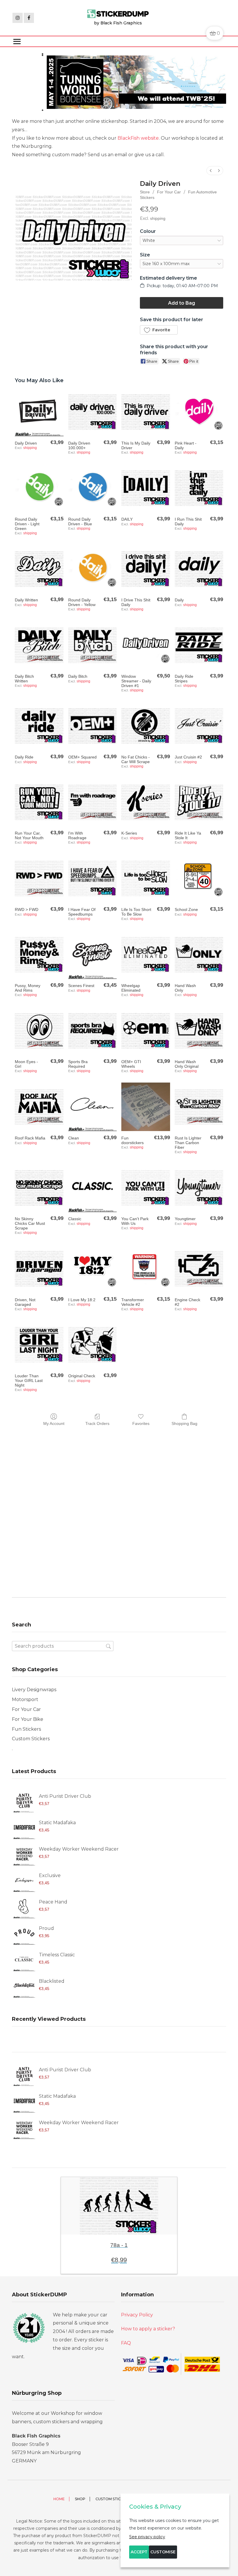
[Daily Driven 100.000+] (92, 412)
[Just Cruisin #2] (199, 726)
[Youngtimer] (199, 1188)
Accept (139, 2552)
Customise (163, 2552)
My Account (54, 1423)
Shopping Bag (184, 1423)
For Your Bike (28, 1719)
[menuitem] (211, 171)
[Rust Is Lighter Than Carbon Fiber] (199, 1107)
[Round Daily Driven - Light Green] (39, 488)
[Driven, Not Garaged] (39, 1269)
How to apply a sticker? (148, 2329)
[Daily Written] (39, 569)
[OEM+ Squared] (92, 726)
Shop (80, 2499)
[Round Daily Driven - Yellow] (92, 569)
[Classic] (92, 1188)
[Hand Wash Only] (199, 954)
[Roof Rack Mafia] (39, 1107)
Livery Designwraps (34, 1690)
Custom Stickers (31, 1739)
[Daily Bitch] (92, 645)
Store (145, 192)
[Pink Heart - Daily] (199, 412)
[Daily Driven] (39, 412)
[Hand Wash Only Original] (199, 1031)
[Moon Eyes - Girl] (39, 1031)
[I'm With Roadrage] (92, 802)
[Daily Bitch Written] (39, 645)
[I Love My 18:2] (92, 1269)
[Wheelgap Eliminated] (146, 954)
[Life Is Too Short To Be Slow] (146, 878)
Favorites (141, 1423)
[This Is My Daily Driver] (146, 412)
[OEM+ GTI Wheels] (146, 1031)
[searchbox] (63, 1646)
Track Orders (97, 1423)
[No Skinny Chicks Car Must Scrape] (39, 1188)
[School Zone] (199, 878)
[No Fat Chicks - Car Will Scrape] (146, 726)
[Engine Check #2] (199, 1269)
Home (59, 2499)
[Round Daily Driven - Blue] (92, 488)
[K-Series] (146, 802)
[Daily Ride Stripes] (199, 645)
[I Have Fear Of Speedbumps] (92, 878)
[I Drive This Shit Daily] (146, 569)
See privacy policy (147, 2537)
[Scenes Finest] (92, 954)
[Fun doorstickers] (146, 1107)
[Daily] (199, 569)
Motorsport (25, 1699)
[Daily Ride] (39, 726)
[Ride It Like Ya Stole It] (199, 802)
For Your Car (169, 192)
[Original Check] (92, 1345)
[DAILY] (146, 488)
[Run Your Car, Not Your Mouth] (39, 802)
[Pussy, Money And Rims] (39, 954)
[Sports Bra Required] (92, 1031)
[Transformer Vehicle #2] (146, 1269)
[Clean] (92, 1107)
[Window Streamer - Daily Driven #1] (146, 645)
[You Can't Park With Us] (146, 1188)
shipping (158, 218)
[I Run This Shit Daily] (199, 488)
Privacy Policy (137, 2315)
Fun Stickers (26, 1729)
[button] (159, 330)
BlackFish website (138, 138)
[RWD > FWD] (39, 878)
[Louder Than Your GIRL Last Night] (39, 1345)
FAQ (126, 2343)
